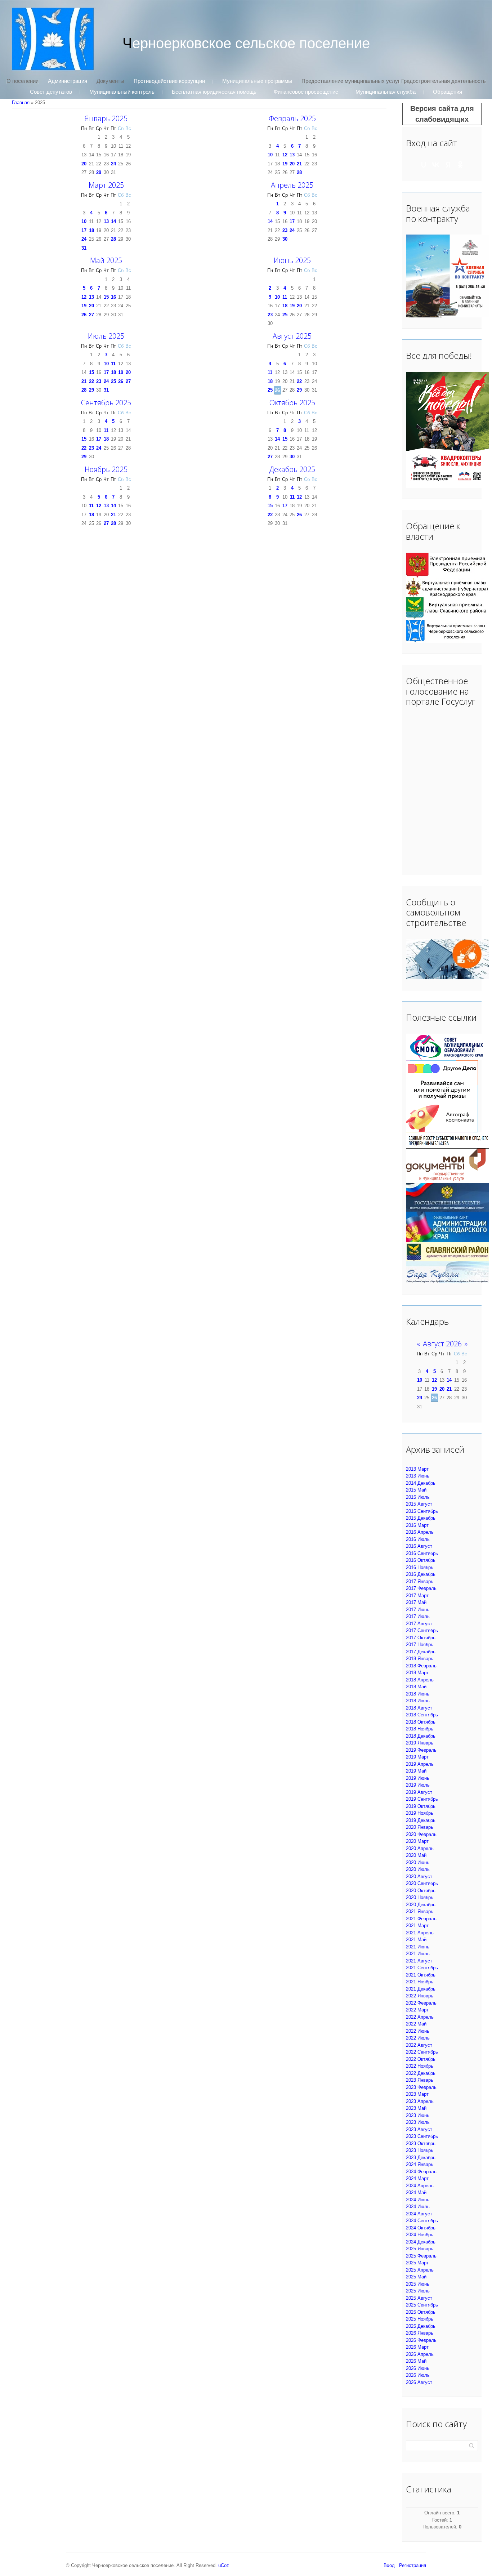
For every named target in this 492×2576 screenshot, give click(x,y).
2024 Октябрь (421, 2228)
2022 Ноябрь (420, 2066)
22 (91, 381)
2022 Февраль (421, 2003)
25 (285, 315)
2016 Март (417, 1525)
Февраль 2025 (292, 118)
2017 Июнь (418, 1610)
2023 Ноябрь (420, 2150)
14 (113, 221)
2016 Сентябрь (422, 1553)
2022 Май (416, 2024)
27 (91, 315)
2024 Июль (418, 2207)
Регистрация (413, 2565)
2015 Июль (418, 1497)
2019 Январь (420, 1743)
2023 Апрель (420, 2101)
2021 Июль (418, 1954)
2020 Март (417, 1841)
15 (106, 297)
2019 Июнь (418, 1778)
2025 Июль (418, 2291)
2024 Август (419, 2214)
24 (113, 164)
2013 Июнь (418, 1476)
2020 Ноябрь (420, 1897)
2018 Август (419, 1708)
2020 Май (416, 1855)
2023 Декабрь (421, 2158)
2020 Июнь (418, 1862)
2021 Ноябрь (420, 1982)
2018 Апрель (420, 1680)
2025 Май (416, 2277)
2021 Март (417, 1926)
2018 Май (416, 1687)
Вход (389, 2565)
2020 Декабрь (421, 1905)
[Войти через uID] (424, 165)
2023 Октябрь (421, 2143)
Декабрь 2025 (292, 469)
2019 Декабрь (421, 1820)
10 (270, 155)
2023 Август (419, 2129)
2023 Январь (420, 2080)
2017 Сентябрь (422, 1630)
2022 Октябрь (421, 2059)
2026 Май (416, 2361)
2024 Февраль (421, 2172)
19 (285, 164)
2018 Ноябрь (420, 1729)
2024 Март (417, 2178)
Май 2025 (106, 260)
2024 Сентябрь (422, 2221)
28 (299, 172)
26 (84, 315)
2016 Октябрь (421, 1560)
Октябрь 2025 (292, 403)
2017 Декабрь (421, 1652)
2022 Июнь (418, 2031)
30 (285, 239)
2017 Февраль (421, 1588)
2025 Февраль (421, 2256)
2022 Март (417, 2010)
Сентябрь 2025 (106, 403)
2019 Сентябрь (422, 1799)
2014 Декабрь (421, 1483)
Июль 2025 (106, 336)
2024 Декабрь (421, 2242)
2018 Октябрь (421, 1722)
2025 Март (417, 2263)
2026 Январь (420, 2333)
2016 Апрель (420, 1532)
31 (84, 248)
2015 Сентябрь (422, 1511)
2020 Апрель (420, 1848)
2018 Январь (420, 1659)
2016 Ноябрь (420, 1567)
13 (292, 155)
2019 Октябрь (421, 1806)
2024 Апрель (420, 2186)
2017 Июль (418, 1616)
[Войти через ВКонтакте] (436, 165)
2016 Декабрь (421, 1574)
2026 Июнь (418, 2368)
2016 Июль (418, 1539)
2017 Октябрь (421, 1638)
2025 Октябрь (421, 2312)
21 (299, 164)
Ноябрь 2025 (106, 469)
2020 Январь (420, 1827)
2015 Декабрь (421, 1518)
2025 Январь (420, 2249)
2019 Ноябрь (420, 1813)
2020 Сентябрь (422, 1883)
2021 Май (416, 1940)
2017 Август (419, 1624)
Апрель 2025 (292, 185)
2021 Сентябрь (422, 1968)
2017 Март (417, 1595)
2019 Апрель (420, 1764)
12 (285, 155)
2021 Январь (420, 1911)
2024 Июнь (418, 2200)
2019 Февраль (421, 1750)
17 (84, 230)
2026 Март (417, 2347)
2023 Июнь (418, 2115)
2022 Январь (420, 1996)
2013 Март (417, 1469)
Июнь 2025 (292, 260)
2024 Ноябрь (420, 2235)
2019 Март (417, 1757)
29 (99, 172)
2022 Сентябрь (422, 2052)
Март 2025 (106, 185)
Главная (21, 102)
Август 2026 (442, 1344)
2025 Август (419, 2298)
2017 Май (416, 1602)
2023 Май (416, 2108)
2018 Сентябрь (422, 1715)
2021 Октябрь (421, 1975)
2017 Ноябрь (420, 1644)
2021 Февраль (421, 1919)
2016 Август (419, 1546)
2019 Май (416, 1771)
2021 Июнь (418, 1947)
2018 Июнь (418, 1694)
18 (91, 230)
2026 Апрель (420, 2354)
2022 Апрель (420, 2017)
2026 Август (419, 2382)
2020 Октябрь (421, 1891)
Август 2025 (292, 336)
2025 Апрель (420, 2270)
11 (285, 297)
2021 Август (419, 1961)
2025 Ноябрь (420, 2319)
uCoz (224, 2565)
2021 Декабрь (421, 1989)
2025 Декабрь (421, 2326)
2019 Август (419, 1792)
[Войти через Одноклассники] (460, 165)
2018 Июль (418, 1701)
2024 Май (416, 2192)
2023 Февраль (421, 2087)
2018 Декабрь (421, 1736)
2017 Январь (420, 1581)
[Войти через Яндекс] (448, 165)
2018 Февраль (421, 1666)
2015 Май (416, 1490)
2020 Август (419, 1877)
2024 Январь (420, 2164)
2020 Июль (418, 1869)
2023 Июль (418, 2122)
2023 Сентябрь (422, 2136)
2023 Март (417, 2094)
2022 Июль (418, 2038)
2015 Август (419, 1504)
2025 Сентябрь (422, 2305)
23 (285, 230)
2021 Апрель (420, 1933)
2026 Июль (418, 2375)
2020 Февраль (421, 1834)
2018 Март (417, 1673)
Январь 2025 (106, 118)
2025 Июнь (418, 2284)
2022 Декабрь (421, 2073)
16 (113, 297)
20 (84, 164)
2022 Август (419, 2045)
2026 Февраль (421, 2340)
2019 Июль (418, 1785)
